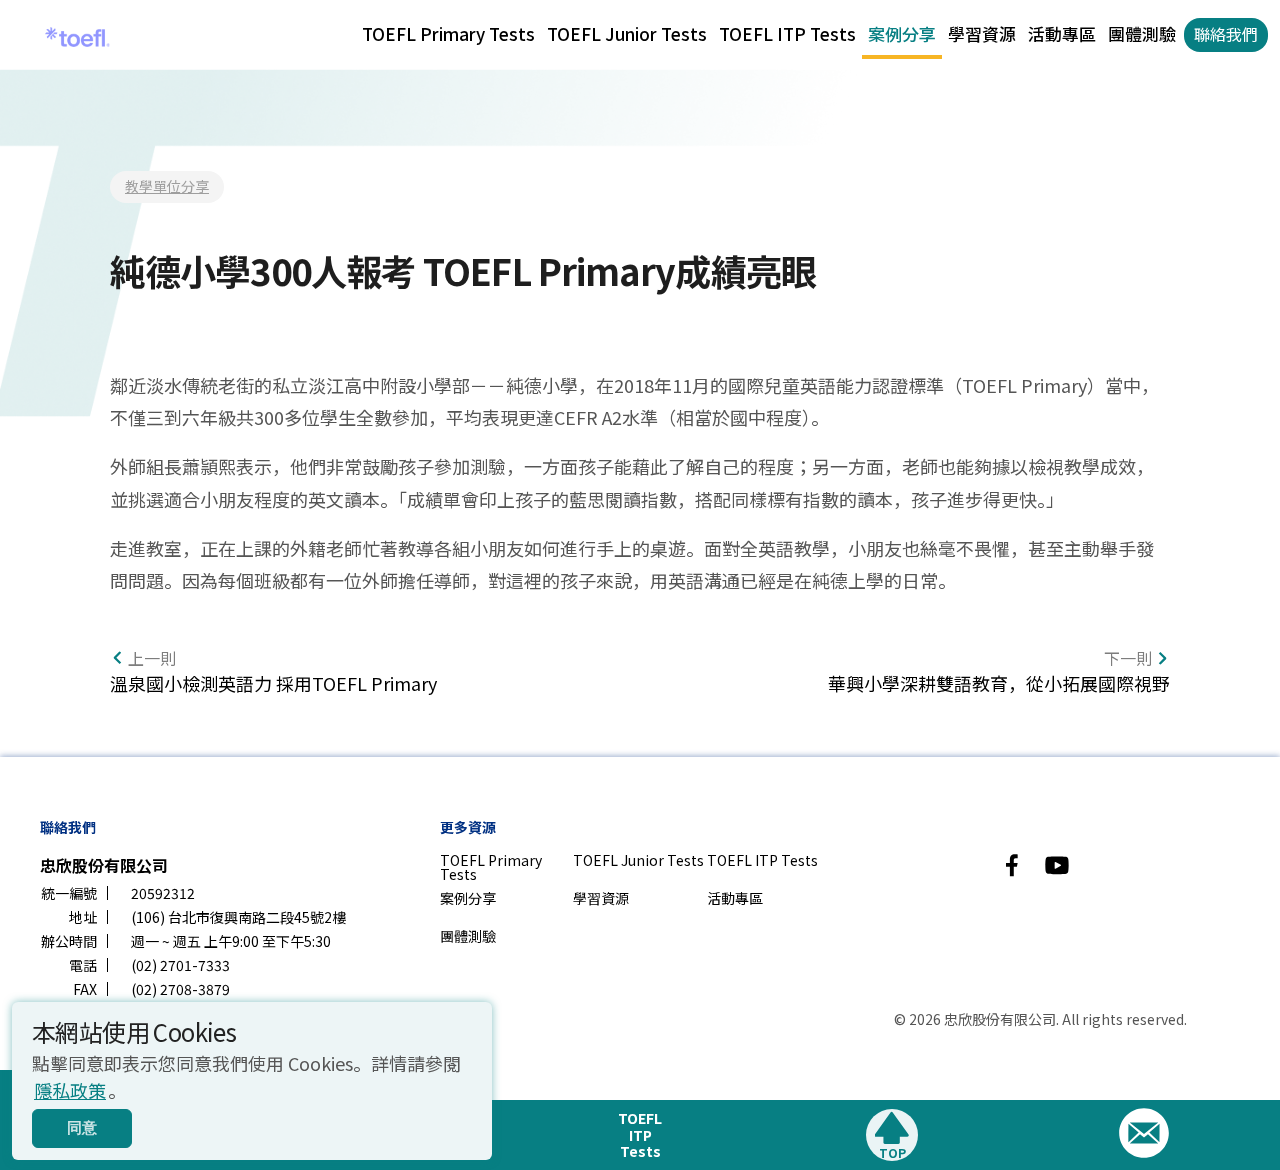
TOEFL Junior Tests (627, 33)
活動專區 (1062, 33)
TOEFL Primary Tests (448, 33)
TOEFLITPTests (640, 1135)
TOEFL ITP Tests (787, 33)
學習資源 (982, 33)
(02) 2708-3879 (180, 989)
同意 (82, 1127)
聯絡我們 (1226, 34)
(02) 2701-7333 (180, 965)
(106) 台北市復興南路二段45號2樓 (238, 917)
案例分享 (902, 33)
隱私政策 (70, 1090)
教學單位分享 (167, 186)
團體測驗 (1142, 33)
